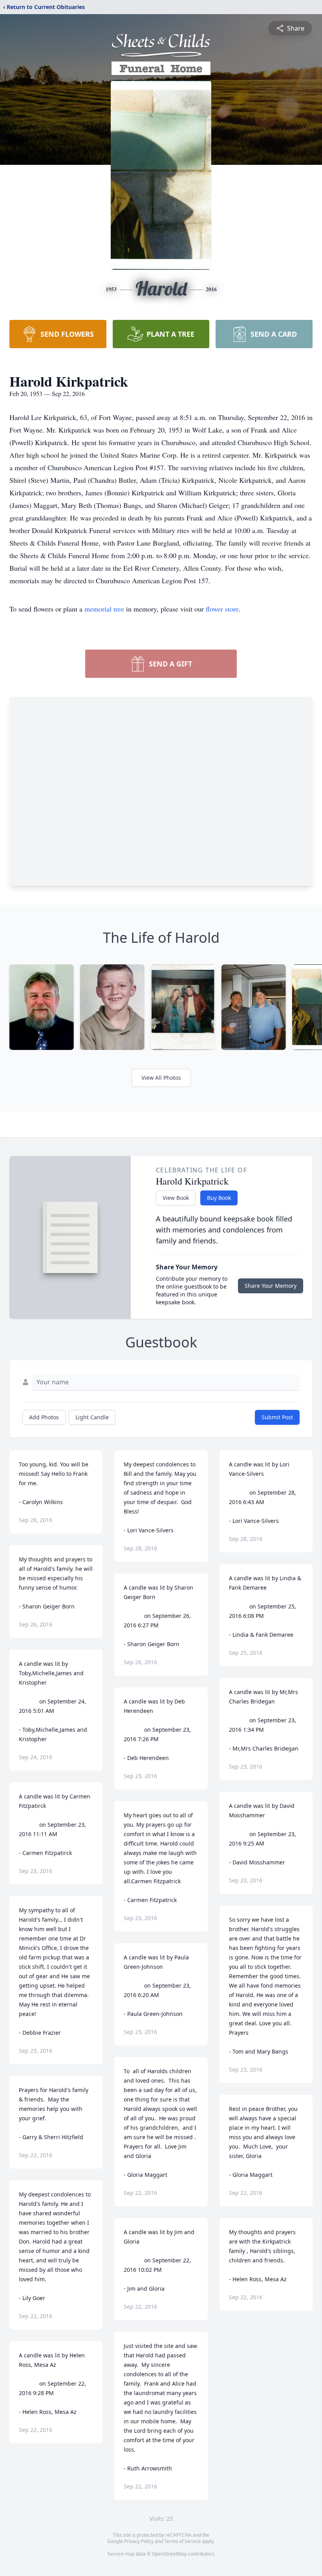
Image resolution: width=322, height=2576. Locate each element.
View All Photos (161, 1078)
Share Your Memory (271, 1286)
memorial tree (104, 609)
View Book (176, 1198)
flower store (222, 609)
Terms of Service (182, 2541)
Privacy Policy (139, 2541)
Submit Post (277, 1417)
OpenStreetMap (169, 2554)
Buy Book (219, 1198)
